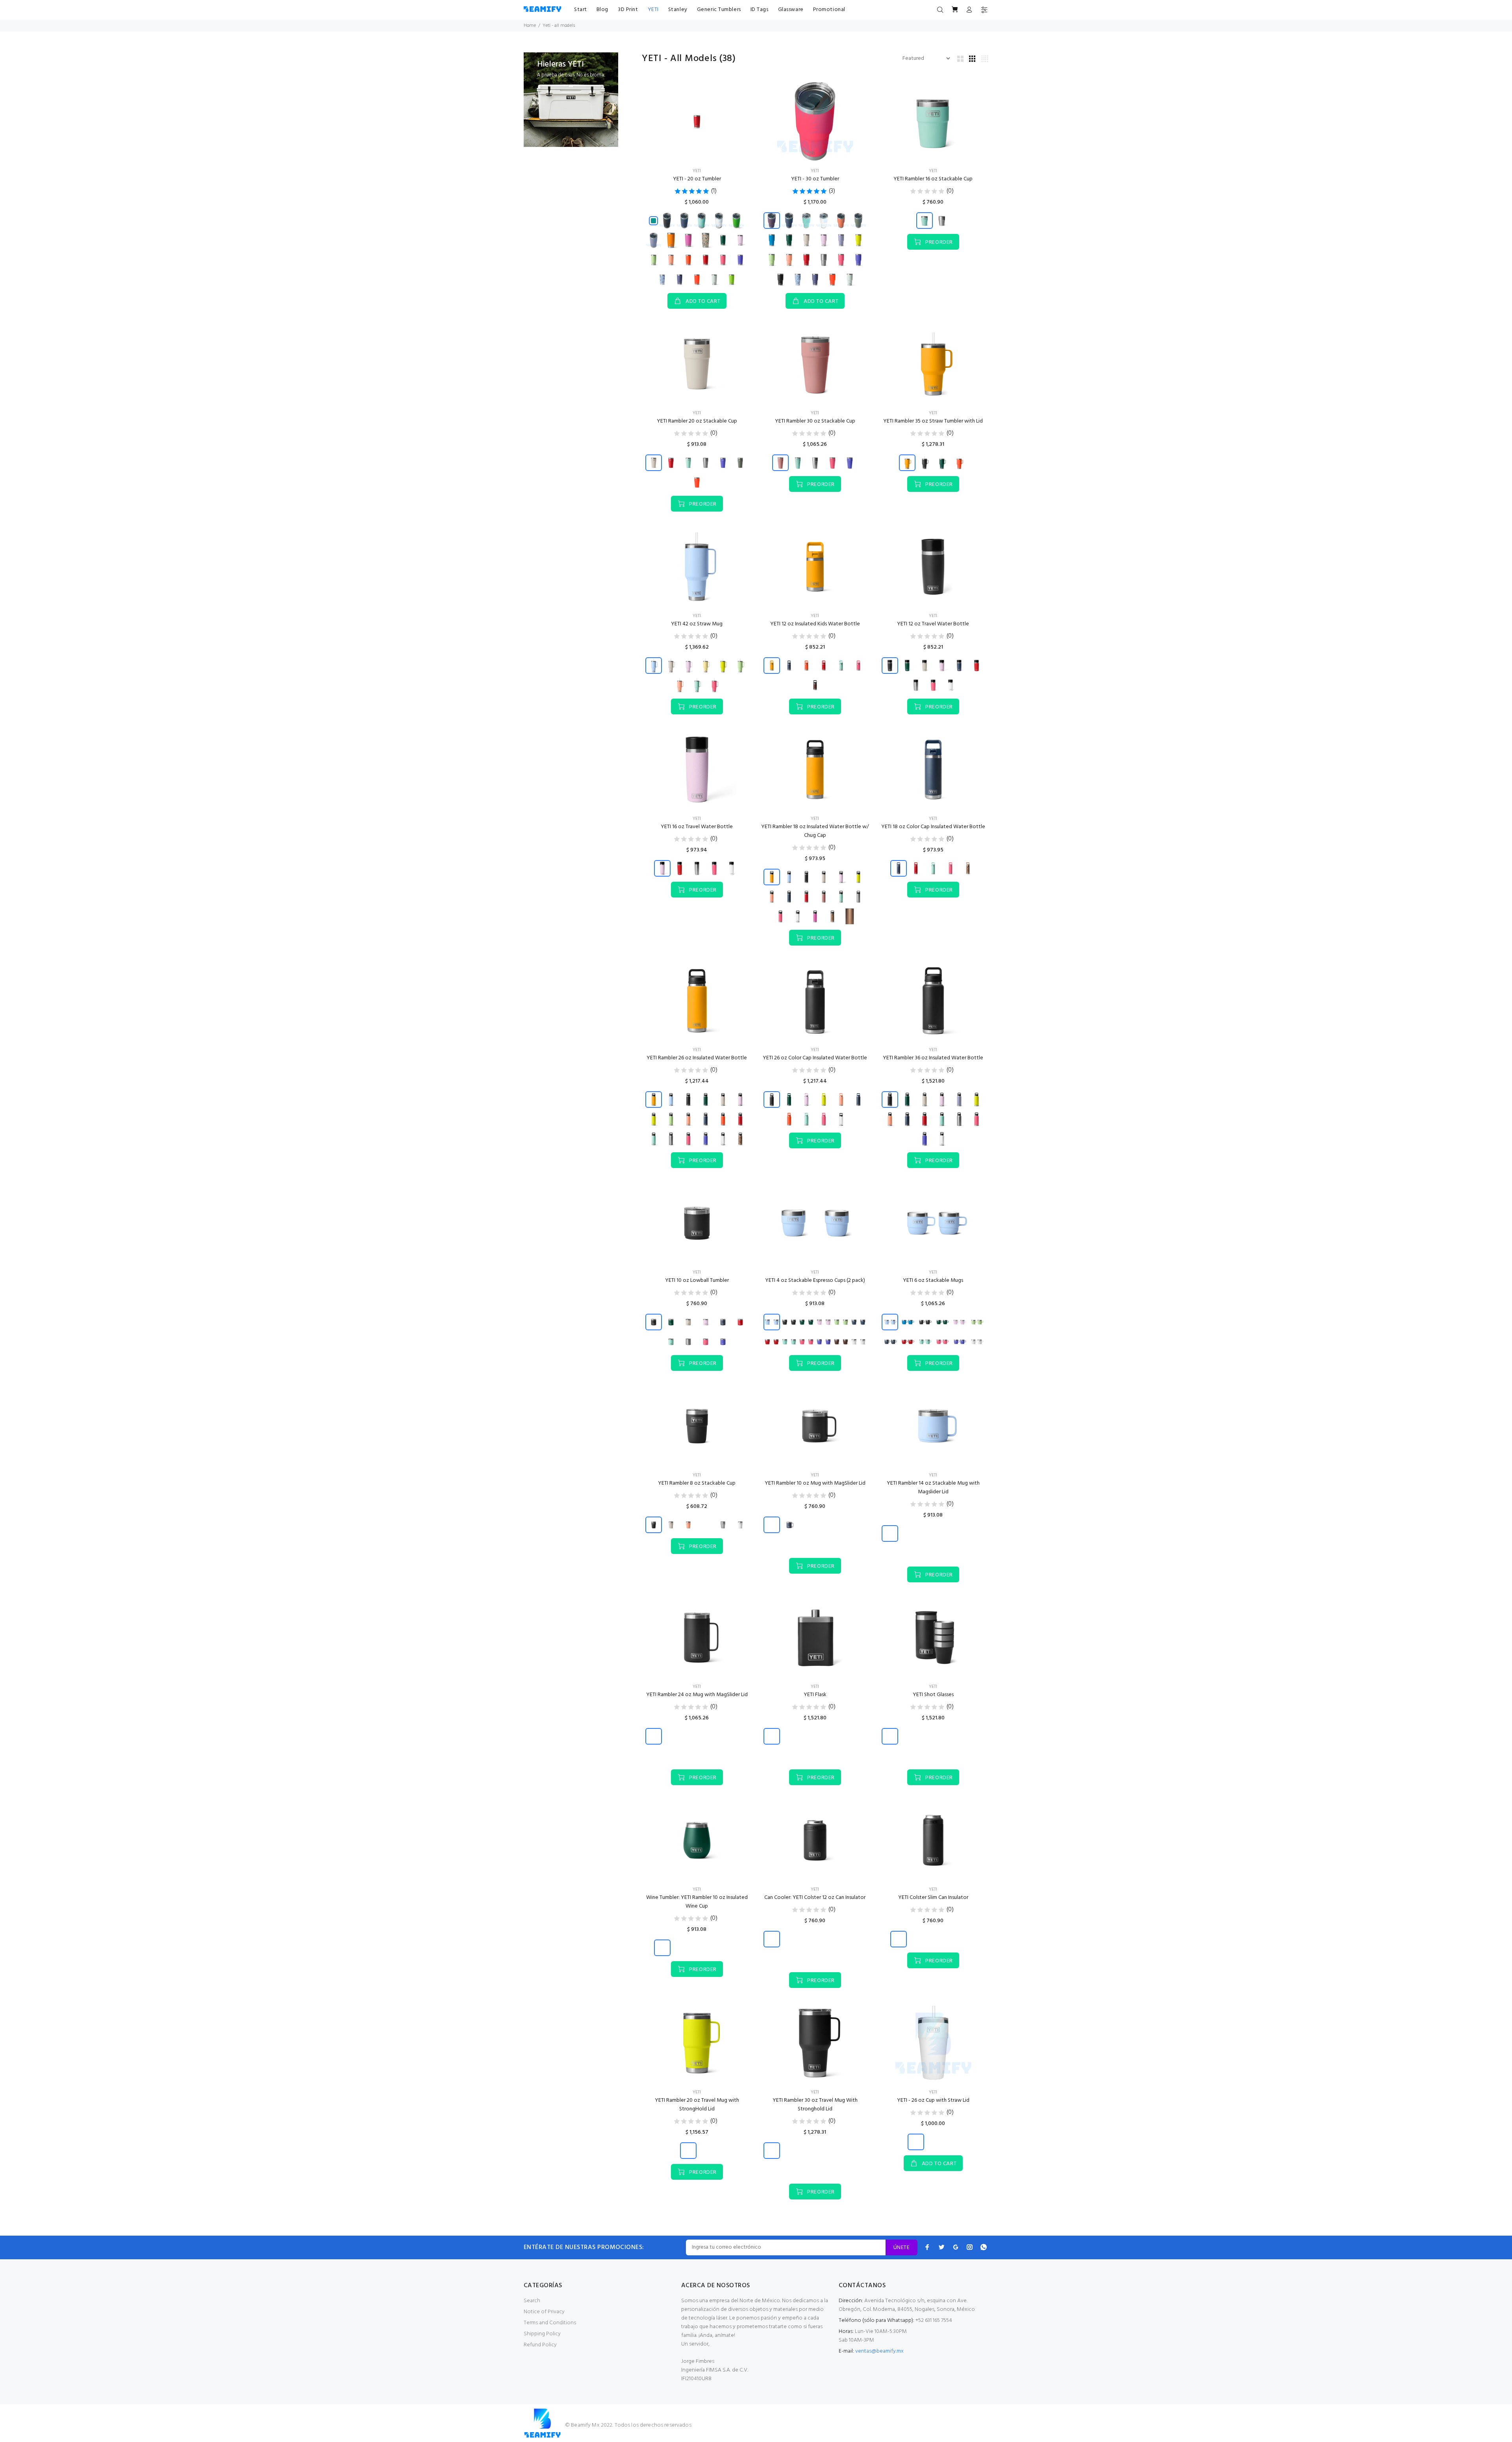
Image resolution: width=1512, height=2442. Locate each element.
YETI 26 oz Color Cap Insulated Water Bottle (815, 1058)
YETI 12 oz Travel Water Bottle (933, 624)
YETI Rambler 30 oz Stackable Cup (815, 421)
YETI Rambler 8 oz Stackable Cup (697, 1483)
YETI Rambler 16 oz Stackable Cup (933, 179)
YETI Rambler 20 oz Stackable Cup (697, 421)
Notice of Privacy (544, 2312)
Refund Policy (540, 2345)
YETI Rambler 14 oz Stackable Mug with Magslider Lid (933, 1488)
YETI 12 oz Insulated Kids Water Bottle (815, 624)
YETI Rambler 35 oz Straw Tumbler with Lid (933, 421)
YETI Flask (815, 1695)
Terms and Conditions (550, 2323)
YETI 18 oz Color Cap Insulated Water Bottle (933, 827)
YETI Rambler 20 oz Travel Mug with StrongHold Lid (697, 2105)
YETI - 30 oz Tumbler (815, 179)
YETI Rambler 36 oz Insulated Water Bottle (933, 1058)
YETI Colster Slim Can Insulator (933, 1898)
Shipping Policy (542, 2334)
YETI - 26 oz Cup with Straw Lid (933, 2100)
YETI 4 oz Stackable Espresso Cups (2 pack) (815, 1280)
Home (530, 26)
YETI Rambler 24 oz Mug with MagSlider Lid (697, 1695)
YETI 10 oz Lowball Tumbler (697, 1280)
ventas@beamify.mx (879, 2351)
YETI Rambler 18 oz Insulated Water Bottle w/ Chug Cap (815, 831)
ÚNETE (901, 2248)
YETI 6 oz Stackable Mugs (933, 1280)
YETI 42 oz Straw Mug (697, 624)
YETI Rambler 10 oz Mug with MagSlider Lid (815, 1483)
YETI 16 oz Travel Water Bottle (697, 827)
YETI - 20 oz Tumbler (697, 179)
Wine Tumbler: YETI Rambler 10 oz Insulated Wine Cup (697, 1902)
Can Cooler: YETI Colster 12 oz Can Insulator (815, 1898)
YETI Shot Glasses (933, 1695)
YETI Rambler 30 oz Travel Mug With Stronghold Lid (815, 2105)
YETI (697, 171)
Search (532, 2301)
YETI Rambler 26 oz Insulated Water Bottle (697, 1058)
